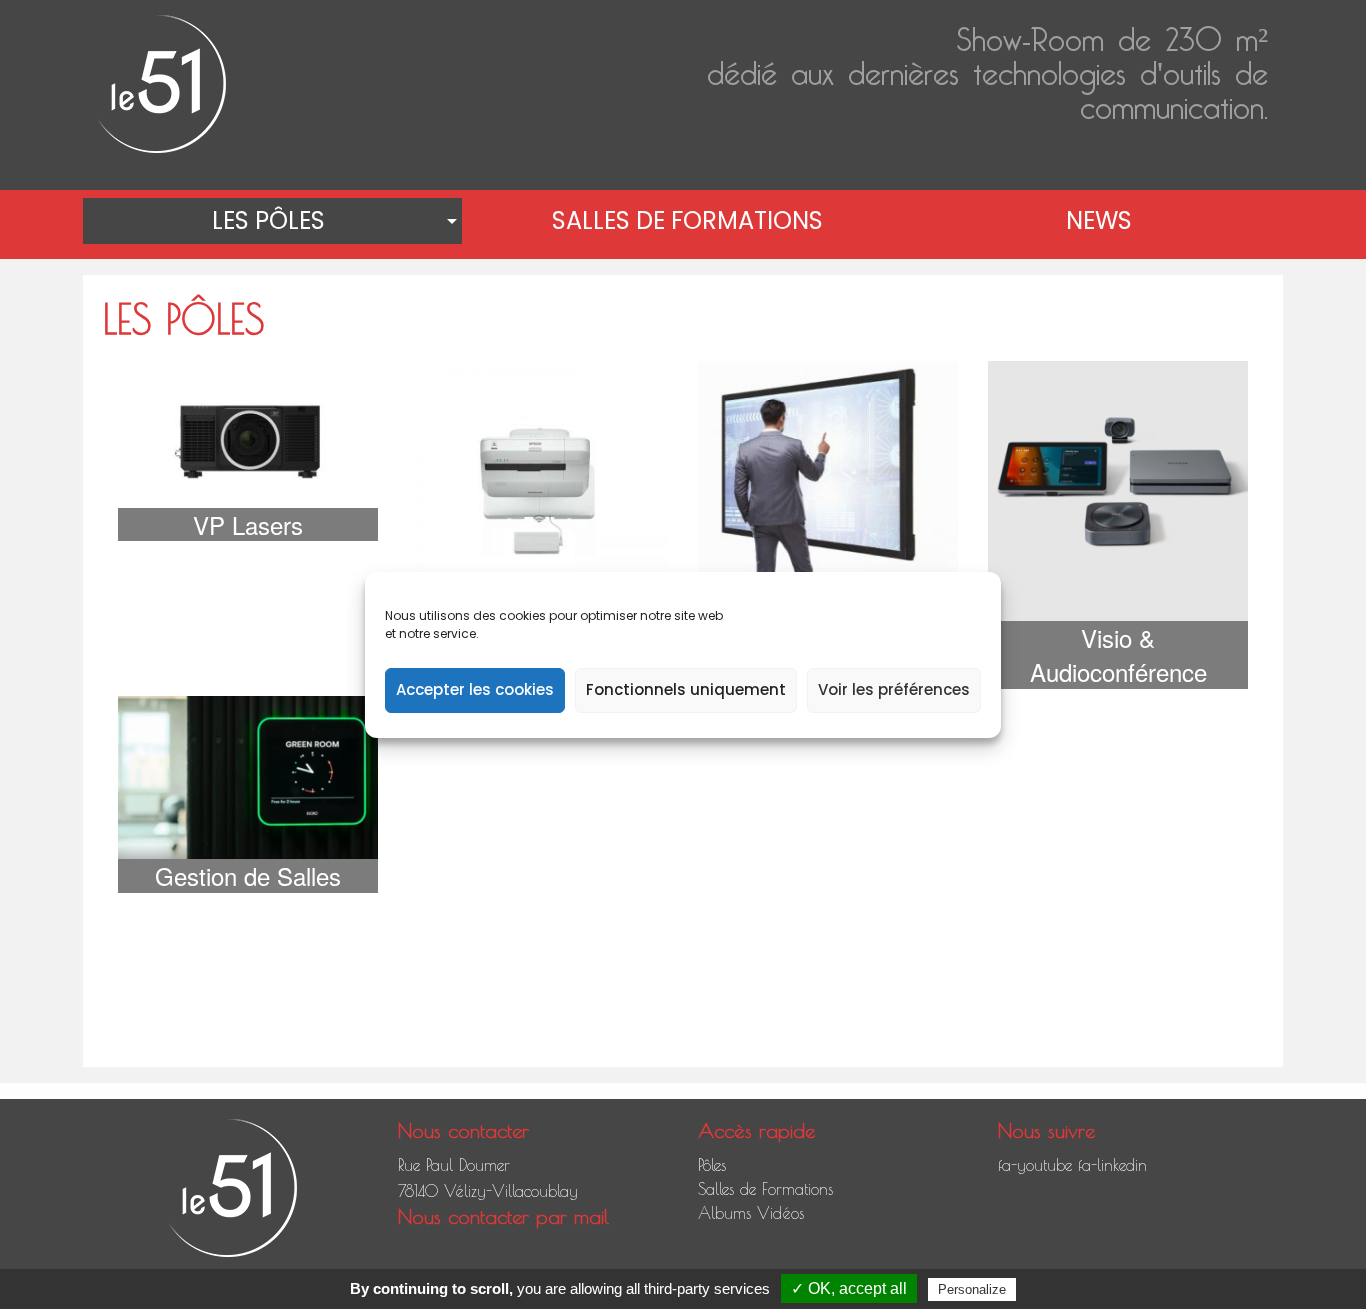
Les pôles (268, 220)
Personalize (972, 1289)
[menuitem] (272, 221)
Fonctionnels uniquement (686, 689)
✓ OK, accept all (849, 1288)
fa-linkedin (1112, 1165)
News (1099, 220)
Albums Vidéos (751, 1213)
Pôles (712, 1165)
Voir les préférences (894, 689)
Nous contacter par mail (503, 1216)
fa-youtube (1035, 1165)
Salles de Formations (687, 220)
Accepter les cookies (475, 689)
